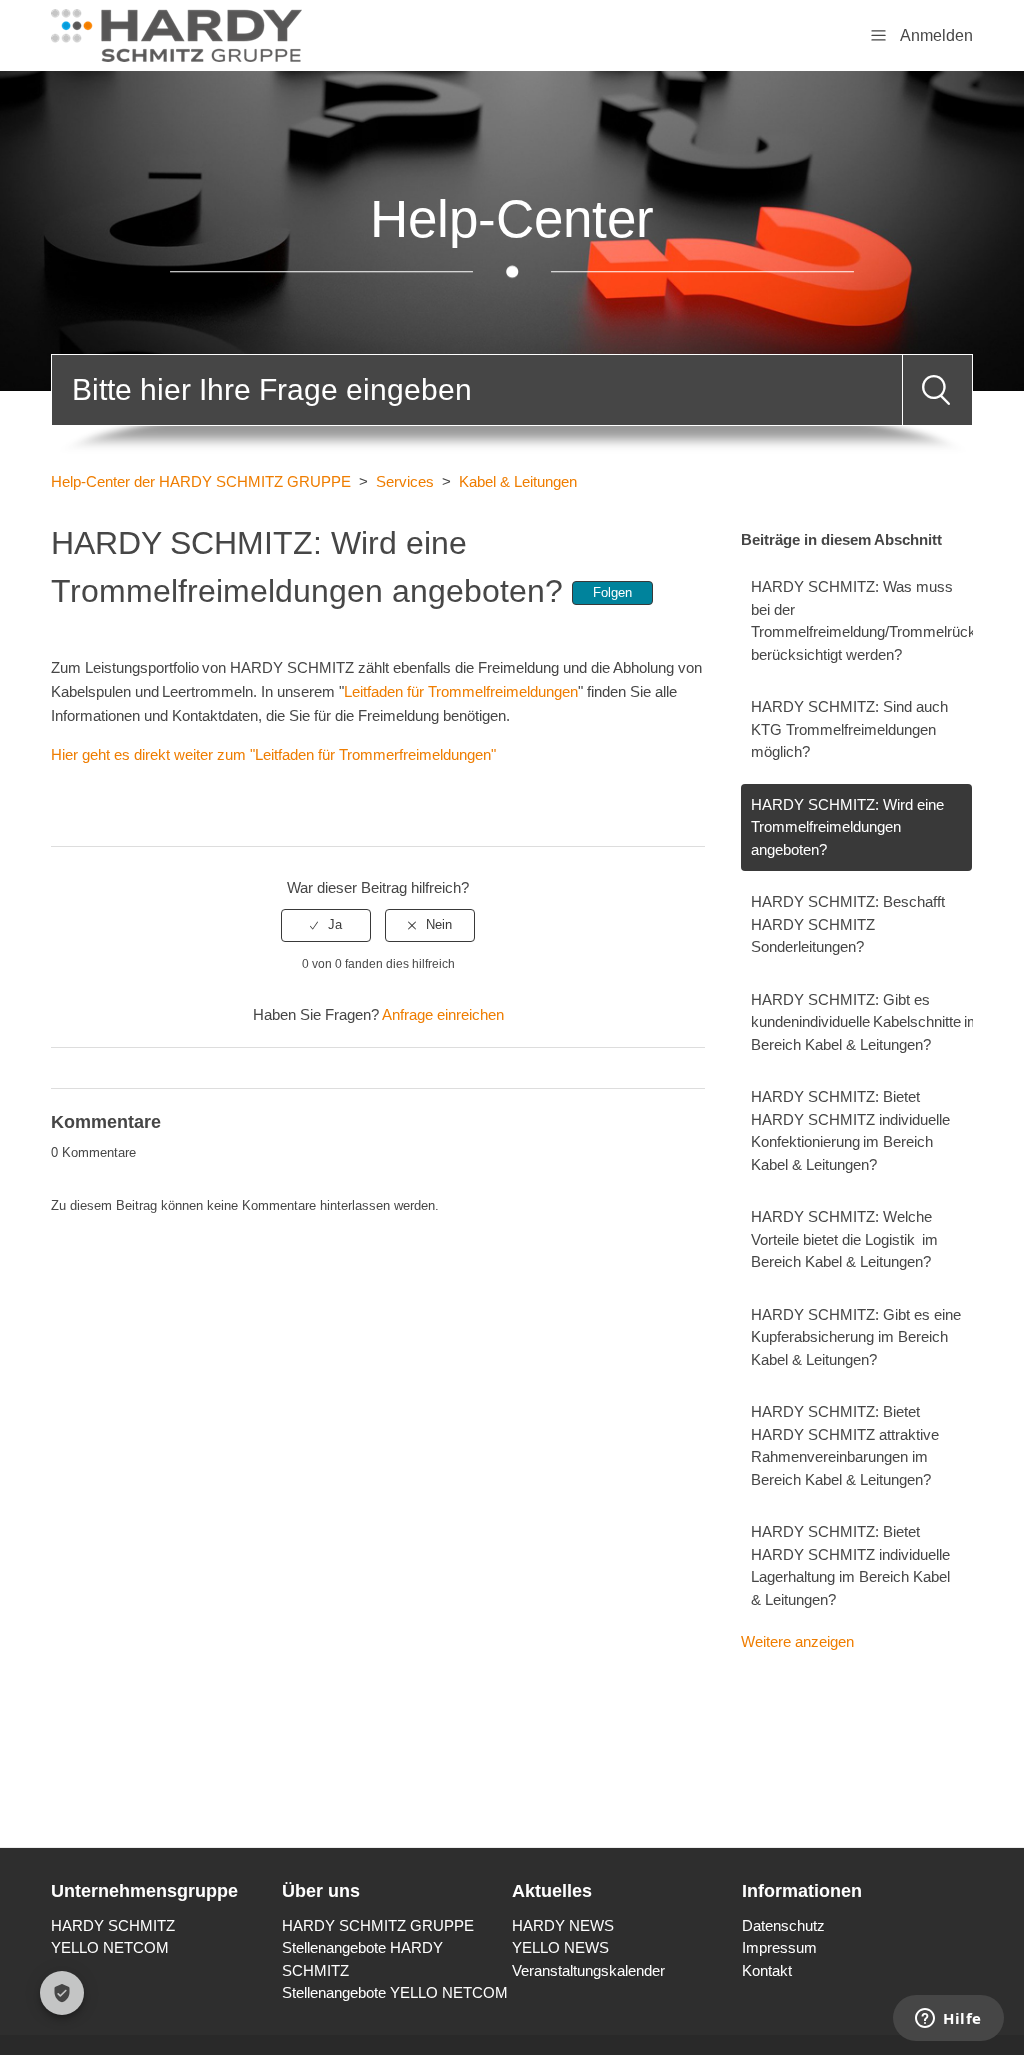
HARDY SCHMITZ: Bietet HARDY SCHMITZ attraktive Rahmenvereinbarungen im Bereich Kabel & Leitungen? (845, 1445)
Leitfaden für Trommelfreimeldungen (461, 691)
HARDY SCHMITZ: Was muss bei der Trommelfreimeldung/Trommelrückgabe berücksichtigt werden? (861, 620)
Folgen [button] (612, 592)
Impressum (779, 1947)
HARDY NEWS (563, 1925)
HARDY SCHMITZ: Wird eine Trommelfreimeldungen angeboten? (847, 827)
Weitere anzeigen (797, 1641)
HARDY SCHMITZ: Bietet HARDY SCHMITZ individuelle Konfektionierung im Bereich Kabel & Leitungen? (850, 1130)
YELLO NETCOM (110, 1947)
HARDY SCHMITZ (113, 1925)
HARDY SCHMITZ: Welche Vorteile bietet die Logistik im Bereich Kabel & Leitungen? (844, 1239)
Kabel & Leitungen (518, 481)
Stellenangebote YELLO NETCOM (395, 1992)
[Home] (176, 33)
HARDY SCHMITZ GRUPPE (378, 1925)
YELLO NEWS (560, 1947)
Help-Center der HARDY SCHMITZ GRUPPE (201, 481)
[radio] (326, 925)
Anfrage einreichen (443, 1014)
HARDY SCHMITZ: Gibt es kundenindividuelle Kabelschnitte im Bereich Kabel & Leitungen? (861, 1022)
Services (405, 481)
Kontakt (767, 1970)
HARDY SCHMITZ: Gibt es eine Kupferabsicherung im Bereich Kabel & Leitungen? (856, 1337)
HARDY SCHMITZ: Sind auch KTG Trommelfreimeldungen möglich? (849, 729)
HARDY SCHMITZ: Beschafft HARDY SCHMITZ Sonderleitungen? (848, 924)
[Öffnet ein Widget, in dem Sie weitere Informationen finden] (948, 2020)
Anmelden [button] (936, 35)
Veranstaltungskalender (588, 1970)
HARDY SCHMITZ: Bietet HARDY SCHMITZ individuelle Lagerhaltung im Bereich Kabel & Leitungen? (850, 1565)
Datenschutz (783, 1925)
